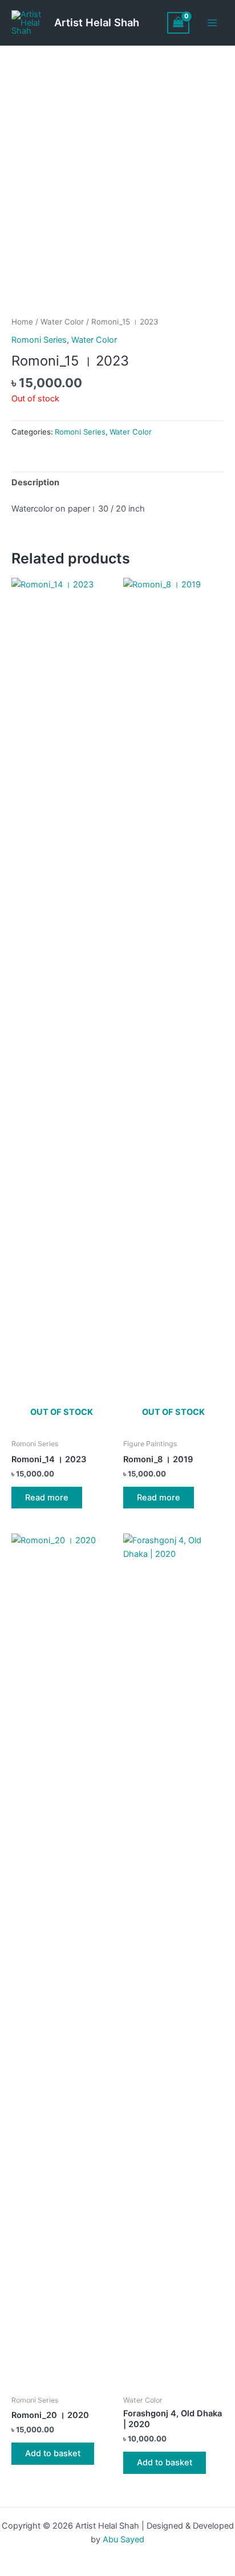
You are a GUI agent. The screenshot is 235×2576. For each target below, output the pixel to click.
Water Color (62, 322)
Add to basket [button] (53, 2453)
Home (22, 322)
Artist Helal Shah (97, 22)
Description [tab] (35, 482)
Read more (47, 1498)
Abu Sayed (123, 2540)
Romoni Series (39, 340)
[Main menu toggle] (212, 23)
